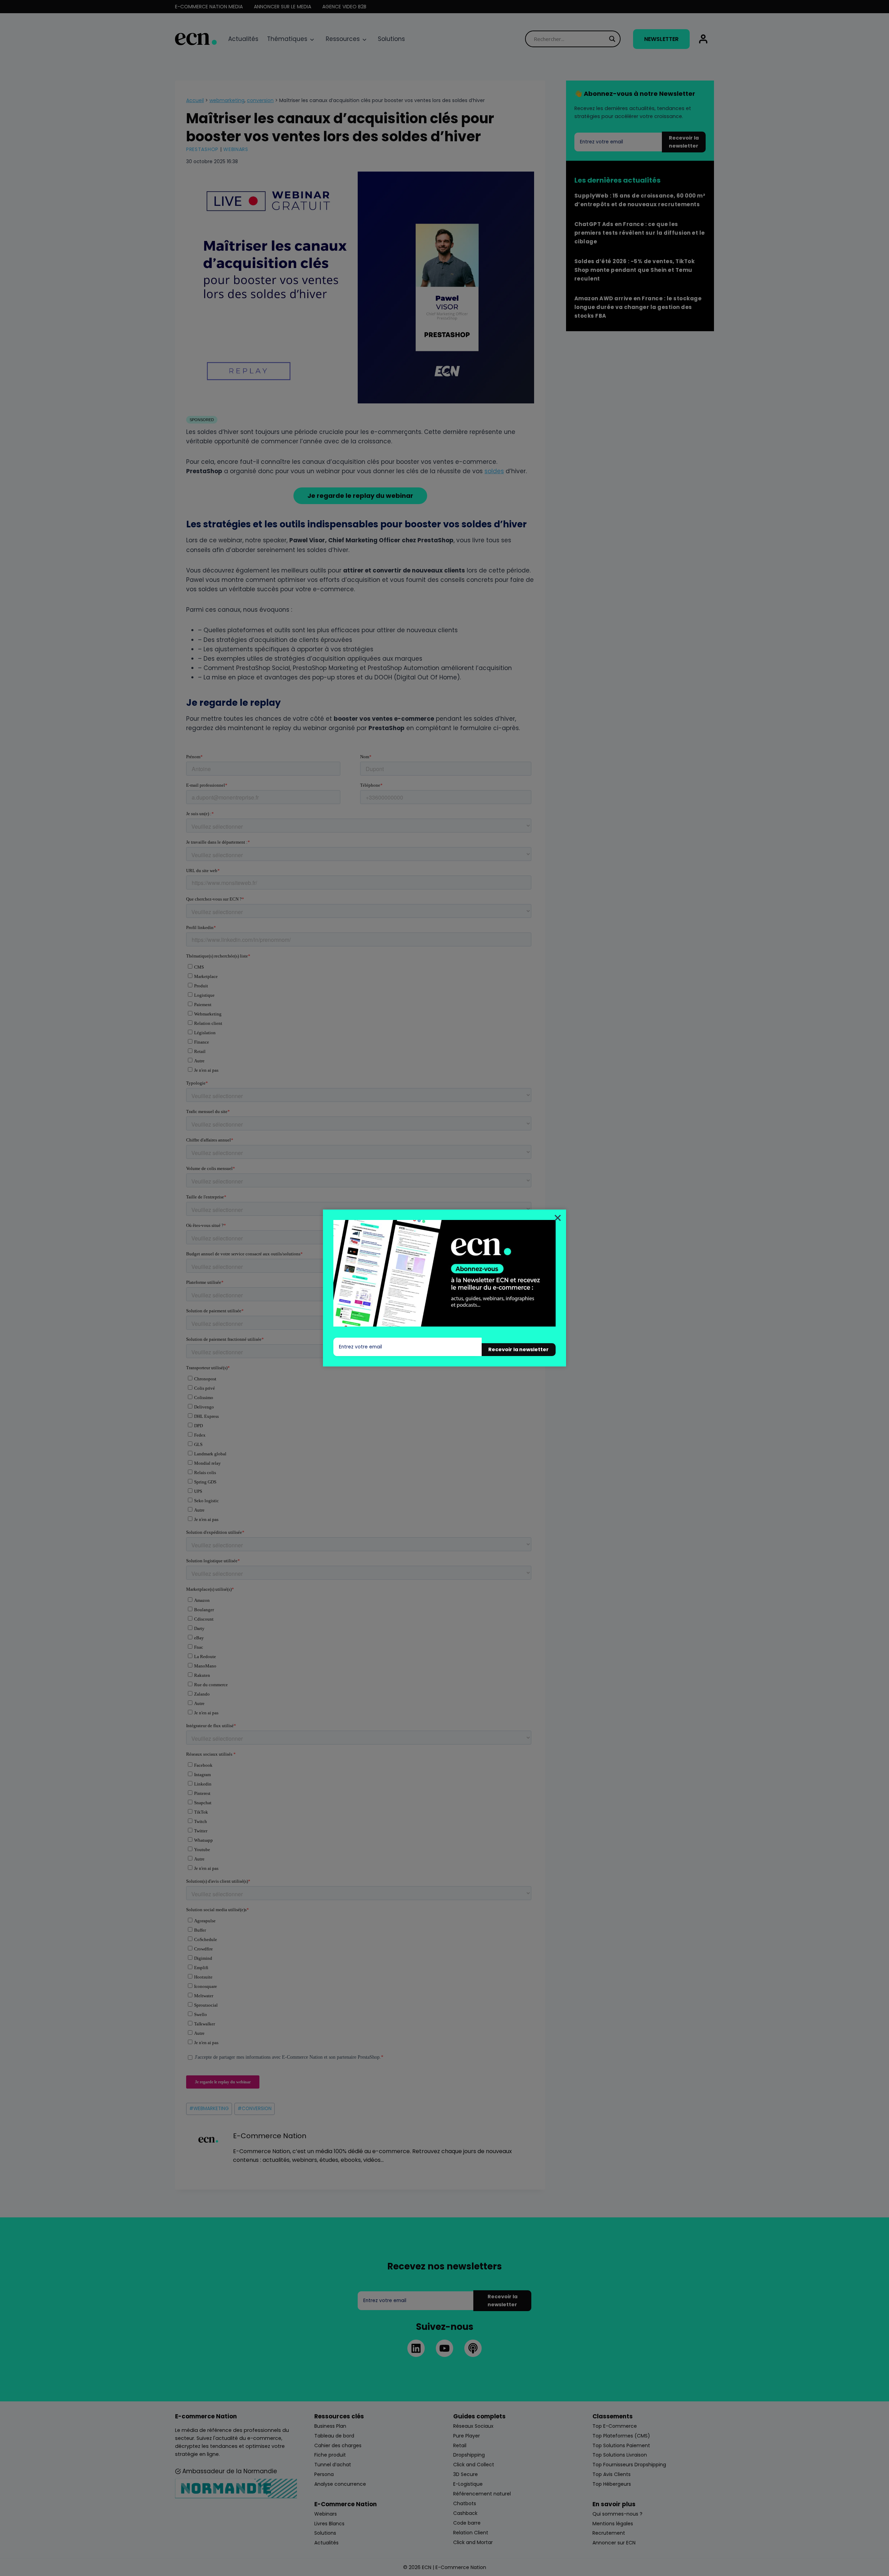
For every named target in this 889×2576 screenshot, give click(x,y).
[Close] (558, 1218)
